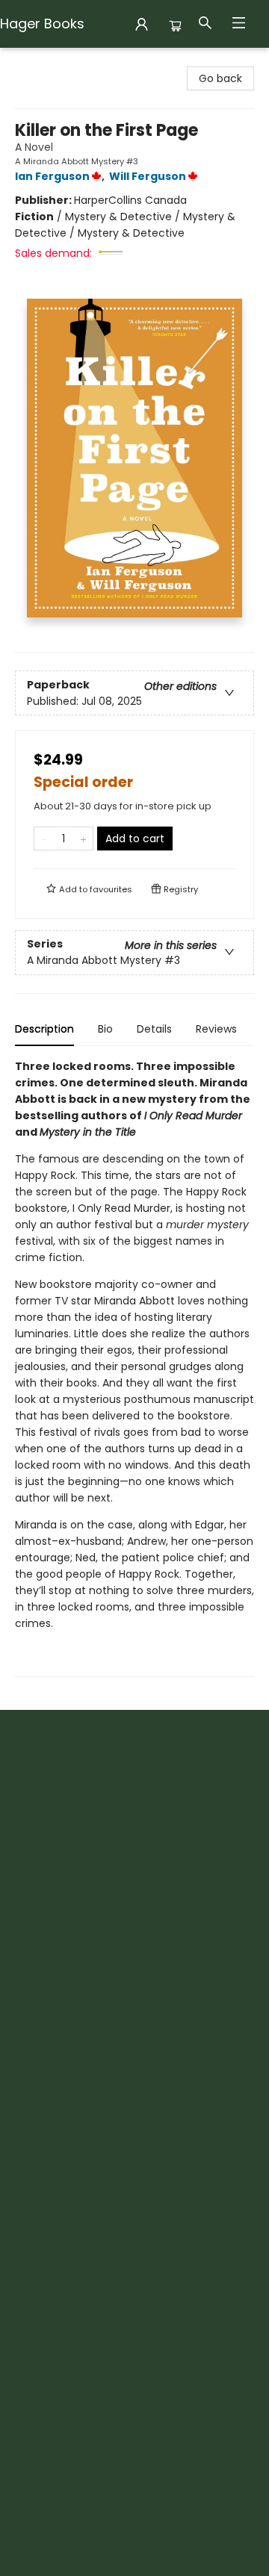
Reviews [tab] (216, 1029)
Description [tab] (44, 1029)
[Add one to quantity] (83, 839)
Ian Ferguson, (61, 176)
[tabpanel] (134, 1368)
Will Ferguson (148, 176)
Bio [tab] (105, 1029)
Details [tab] (154, 1029)
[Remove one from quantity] (44, 839)
